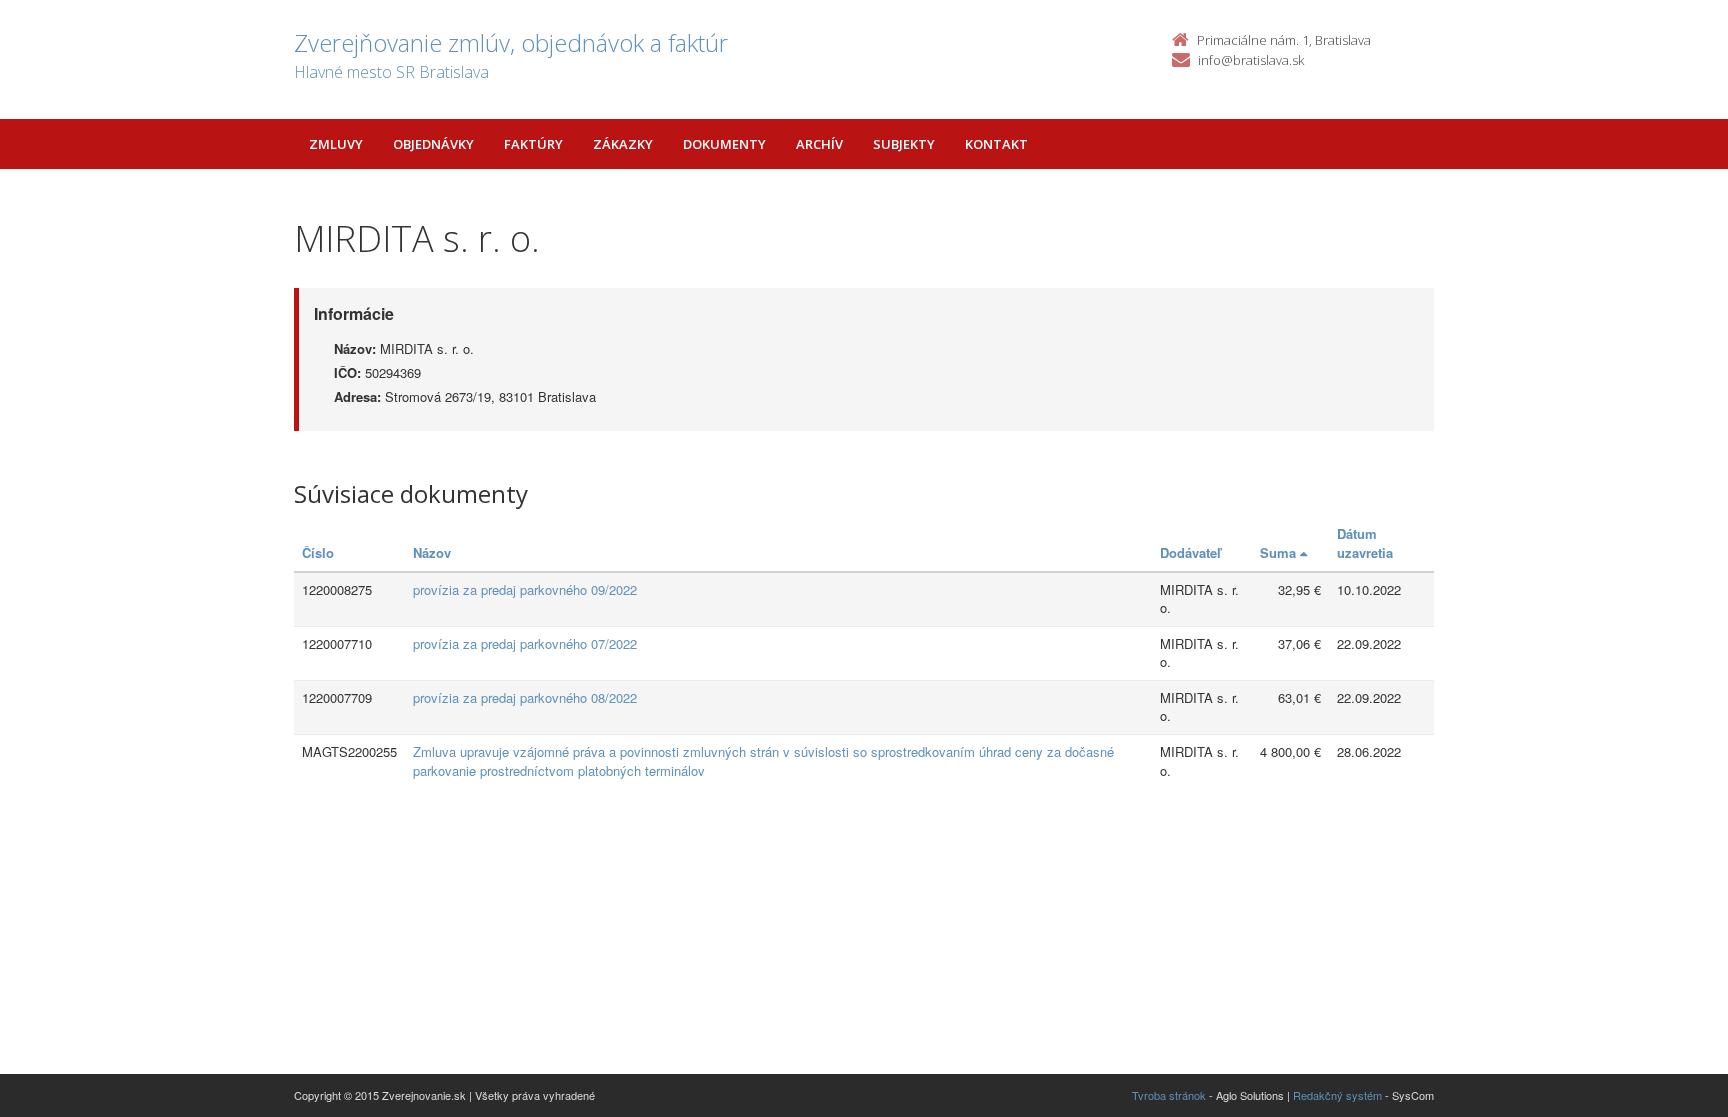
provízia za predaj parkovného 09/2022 (525, 589)
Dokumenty (724, 144)
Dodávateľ (1190, 552)
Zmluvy (336, 144)
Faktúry (533, 144)
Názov (432, 552)
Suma (1280, 552)
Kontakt (996, 144)
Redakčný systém (1337, 1095)
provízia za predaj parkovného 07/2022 (525, 643)
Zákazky (623, 144)
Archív (819, 144)
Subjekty (904, 144)
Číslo (318, 552)
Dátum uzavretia (1365, 543)
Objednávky (433, 144)
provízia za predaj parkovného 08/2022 (525, 697)
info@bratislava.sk (1251, 60)
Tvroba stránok (1169, 1095)
